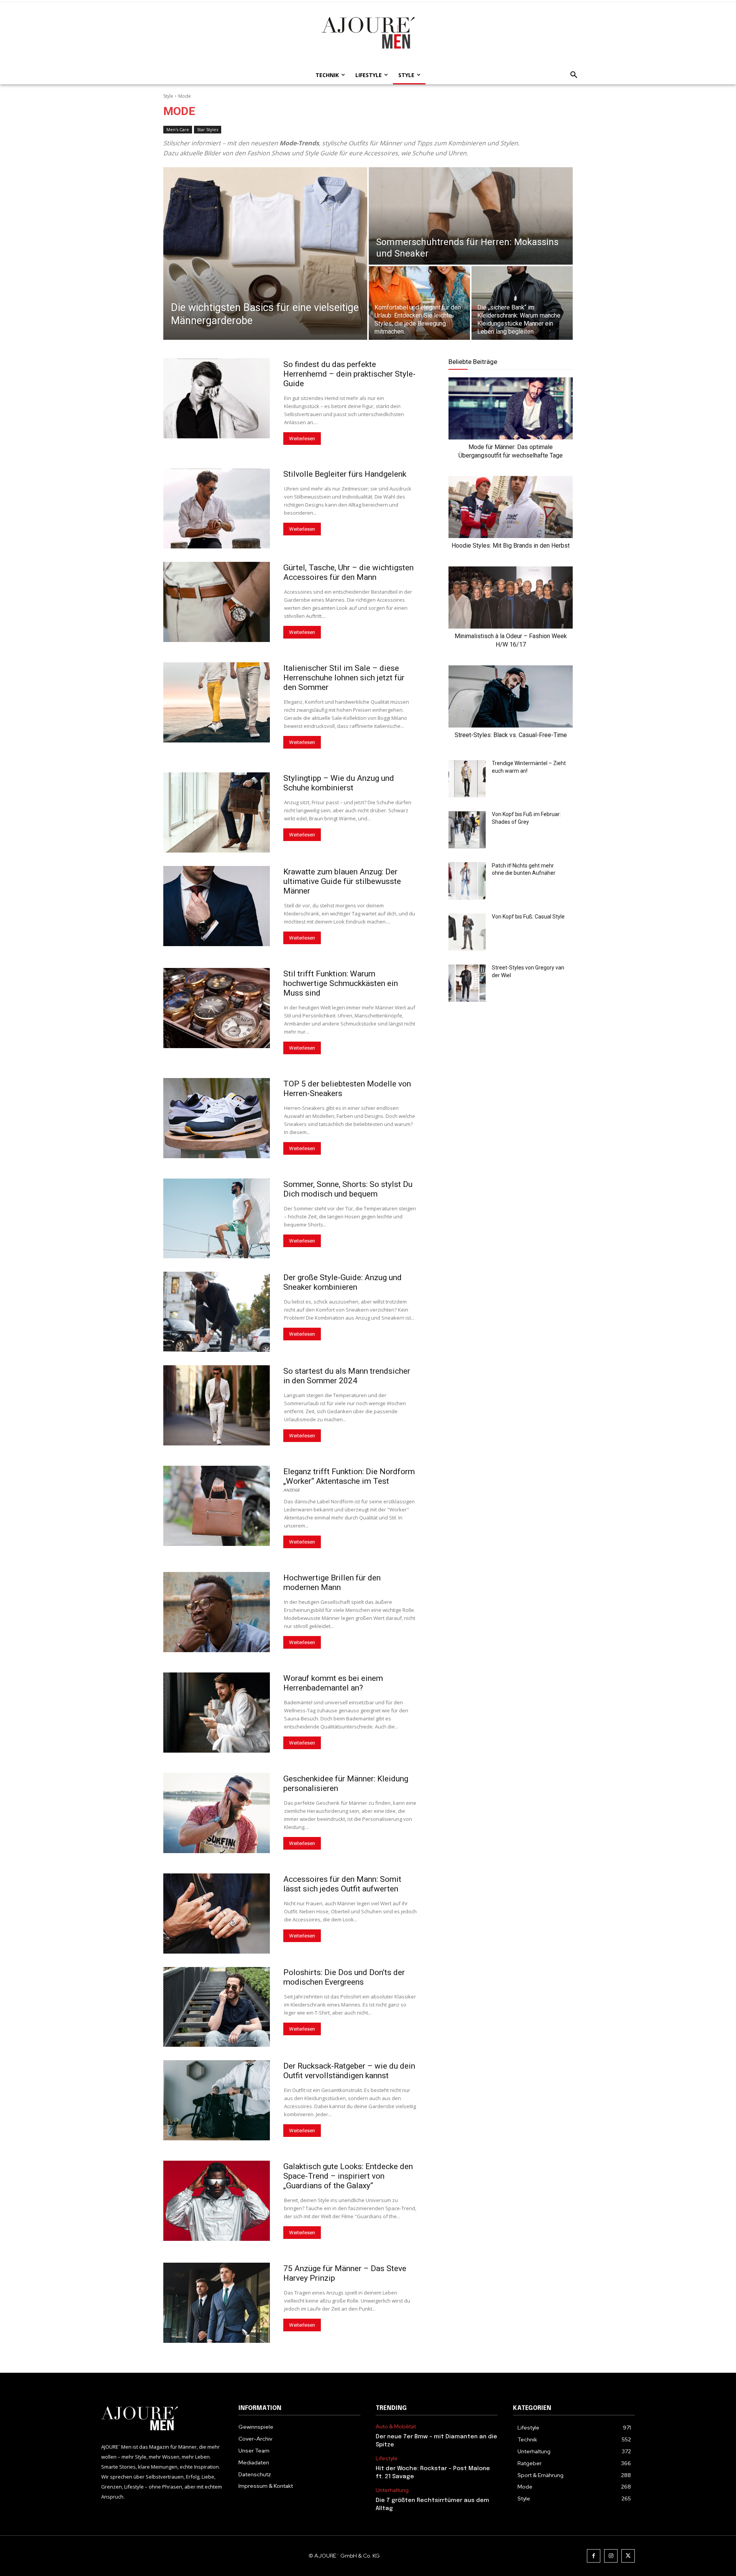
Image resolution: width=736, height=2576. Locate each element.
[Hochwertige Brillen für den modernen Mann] (217, 1612)
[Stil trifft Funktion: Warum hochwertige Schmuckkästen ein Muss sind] (217, 1008)
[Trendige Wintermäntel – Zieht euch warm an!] (467, 779)
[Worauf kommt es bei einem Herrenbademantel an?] (217, 1713)
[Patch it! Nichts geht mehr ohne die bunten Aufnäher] (467, 881)
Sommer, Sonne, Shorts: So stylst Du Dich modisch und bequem (348, 1189)
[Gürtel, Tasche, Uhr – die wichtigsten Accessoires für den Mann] (217, 602)
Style (168, 96)
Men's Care (178, 129)
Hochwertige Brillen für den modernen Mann (332, 1583)
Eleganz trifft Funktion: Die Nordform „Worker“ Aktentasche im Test (349, 1476)
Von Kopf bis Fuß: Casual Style (528, 917)
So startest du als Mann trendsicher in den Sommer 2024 (347, 1376)
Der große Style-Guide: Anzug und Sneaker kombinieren (343, 1282)
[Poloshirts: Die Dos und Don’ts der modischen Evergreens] (217, 2007)
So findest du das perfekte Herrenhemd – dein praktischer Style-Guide (349, 374)
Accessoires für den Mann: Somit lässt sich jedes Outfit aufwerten (342, 1884)
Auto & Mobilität (396, 2427)
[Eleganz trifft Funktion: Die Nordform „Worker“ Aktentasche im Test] (217, 1506)
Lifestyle (387, 2458)
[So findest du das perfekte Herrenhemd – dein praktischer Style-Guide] (217, 399)
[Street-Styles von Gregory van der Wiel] (467, 983)
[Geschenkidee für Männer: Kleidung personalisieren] (217, 1813)
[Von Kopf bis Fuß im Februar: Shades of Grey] (467, 830)
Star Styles (208, 129)
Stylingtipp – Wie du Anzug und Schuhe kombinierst (339, 783)
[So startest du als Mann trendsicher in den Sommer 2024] (217, 1405)
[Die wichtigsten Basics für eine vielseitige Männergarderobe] (265, 253)
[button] (572, 75)
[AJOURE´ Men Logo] (162, 2419)
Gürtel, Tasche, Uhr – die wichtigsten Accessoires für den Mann (348, 572)
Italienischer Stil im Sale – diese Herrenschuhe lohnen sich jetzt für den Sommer (344, 678)
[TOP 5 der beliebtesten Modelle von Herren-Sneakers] (217, 1118)
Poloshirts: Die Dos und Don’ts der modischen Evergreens (344, 1977)
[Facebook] (594, 2556)
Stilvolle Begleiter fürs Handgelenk (345, 474)
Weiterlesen (302, 439)
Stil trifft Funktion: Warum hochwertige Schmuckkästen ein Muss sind (341, 983)
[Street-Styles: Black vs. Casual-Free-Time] (511, 696)
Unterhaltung (392, 2490)
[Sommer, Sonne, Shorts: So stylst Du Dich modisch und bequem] (217, 1219)
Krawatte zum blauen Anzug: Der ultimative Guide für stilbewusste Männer (342, 881)
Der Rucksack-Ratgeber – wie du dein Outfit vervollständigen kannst (349, 2071)
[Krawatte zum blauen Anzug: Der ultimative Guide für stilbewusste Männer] (217, 906)
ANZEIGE (292, 1490)
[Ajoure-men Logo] (368, 33)
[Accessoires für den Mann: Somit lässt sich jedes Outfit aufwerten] (217, 1913)
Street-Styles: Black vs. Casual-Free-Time (511, 735)
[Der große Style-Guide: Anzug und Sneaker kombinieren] (217, 1312)
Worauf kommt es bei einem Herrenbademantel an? (333, 1683)
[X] (628, 2556)
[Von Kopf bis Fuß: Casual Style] (467, 932)
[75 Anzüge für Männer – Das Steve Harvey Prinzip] (217, 2303)
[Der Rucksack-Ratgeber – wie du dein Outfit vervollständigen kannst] (217, 2100)
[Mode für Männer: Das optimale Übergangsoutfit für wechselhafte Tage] (511, 408)
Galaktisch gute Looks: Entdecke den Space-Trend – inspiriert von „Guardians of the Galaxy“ (348, 2176)
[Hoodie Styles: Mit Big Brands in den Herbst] (511, 507)
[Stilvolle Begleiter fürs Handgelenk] (217, 509)
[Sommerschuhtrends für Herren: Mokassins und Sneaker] (471, 216)
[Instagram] (611, 2556)
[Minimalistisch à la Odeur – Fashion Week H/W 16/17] (511, 598)
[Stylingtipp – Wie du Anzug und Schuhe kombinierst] (217, 812)
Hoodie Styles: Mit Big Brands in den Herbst (511, 546)
